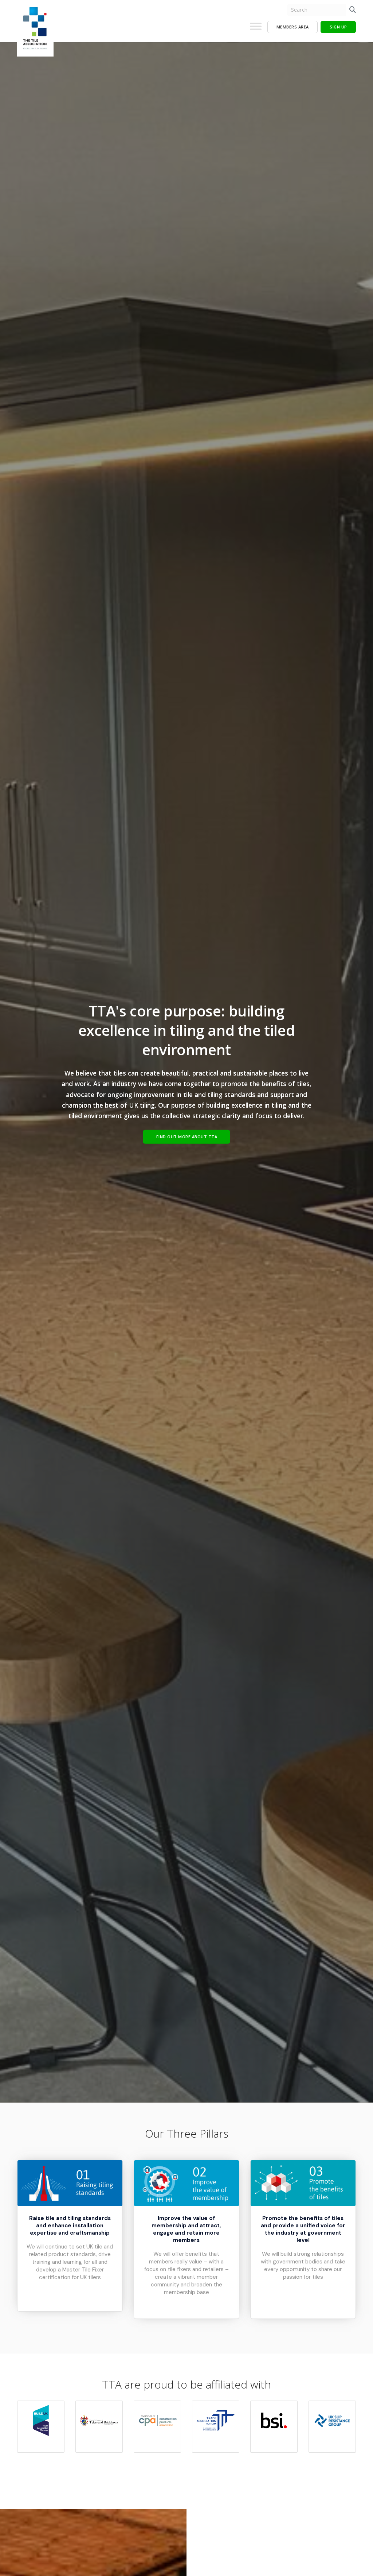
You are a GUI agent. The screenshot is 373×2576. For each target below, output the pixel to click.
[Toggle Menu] (256, 29)
